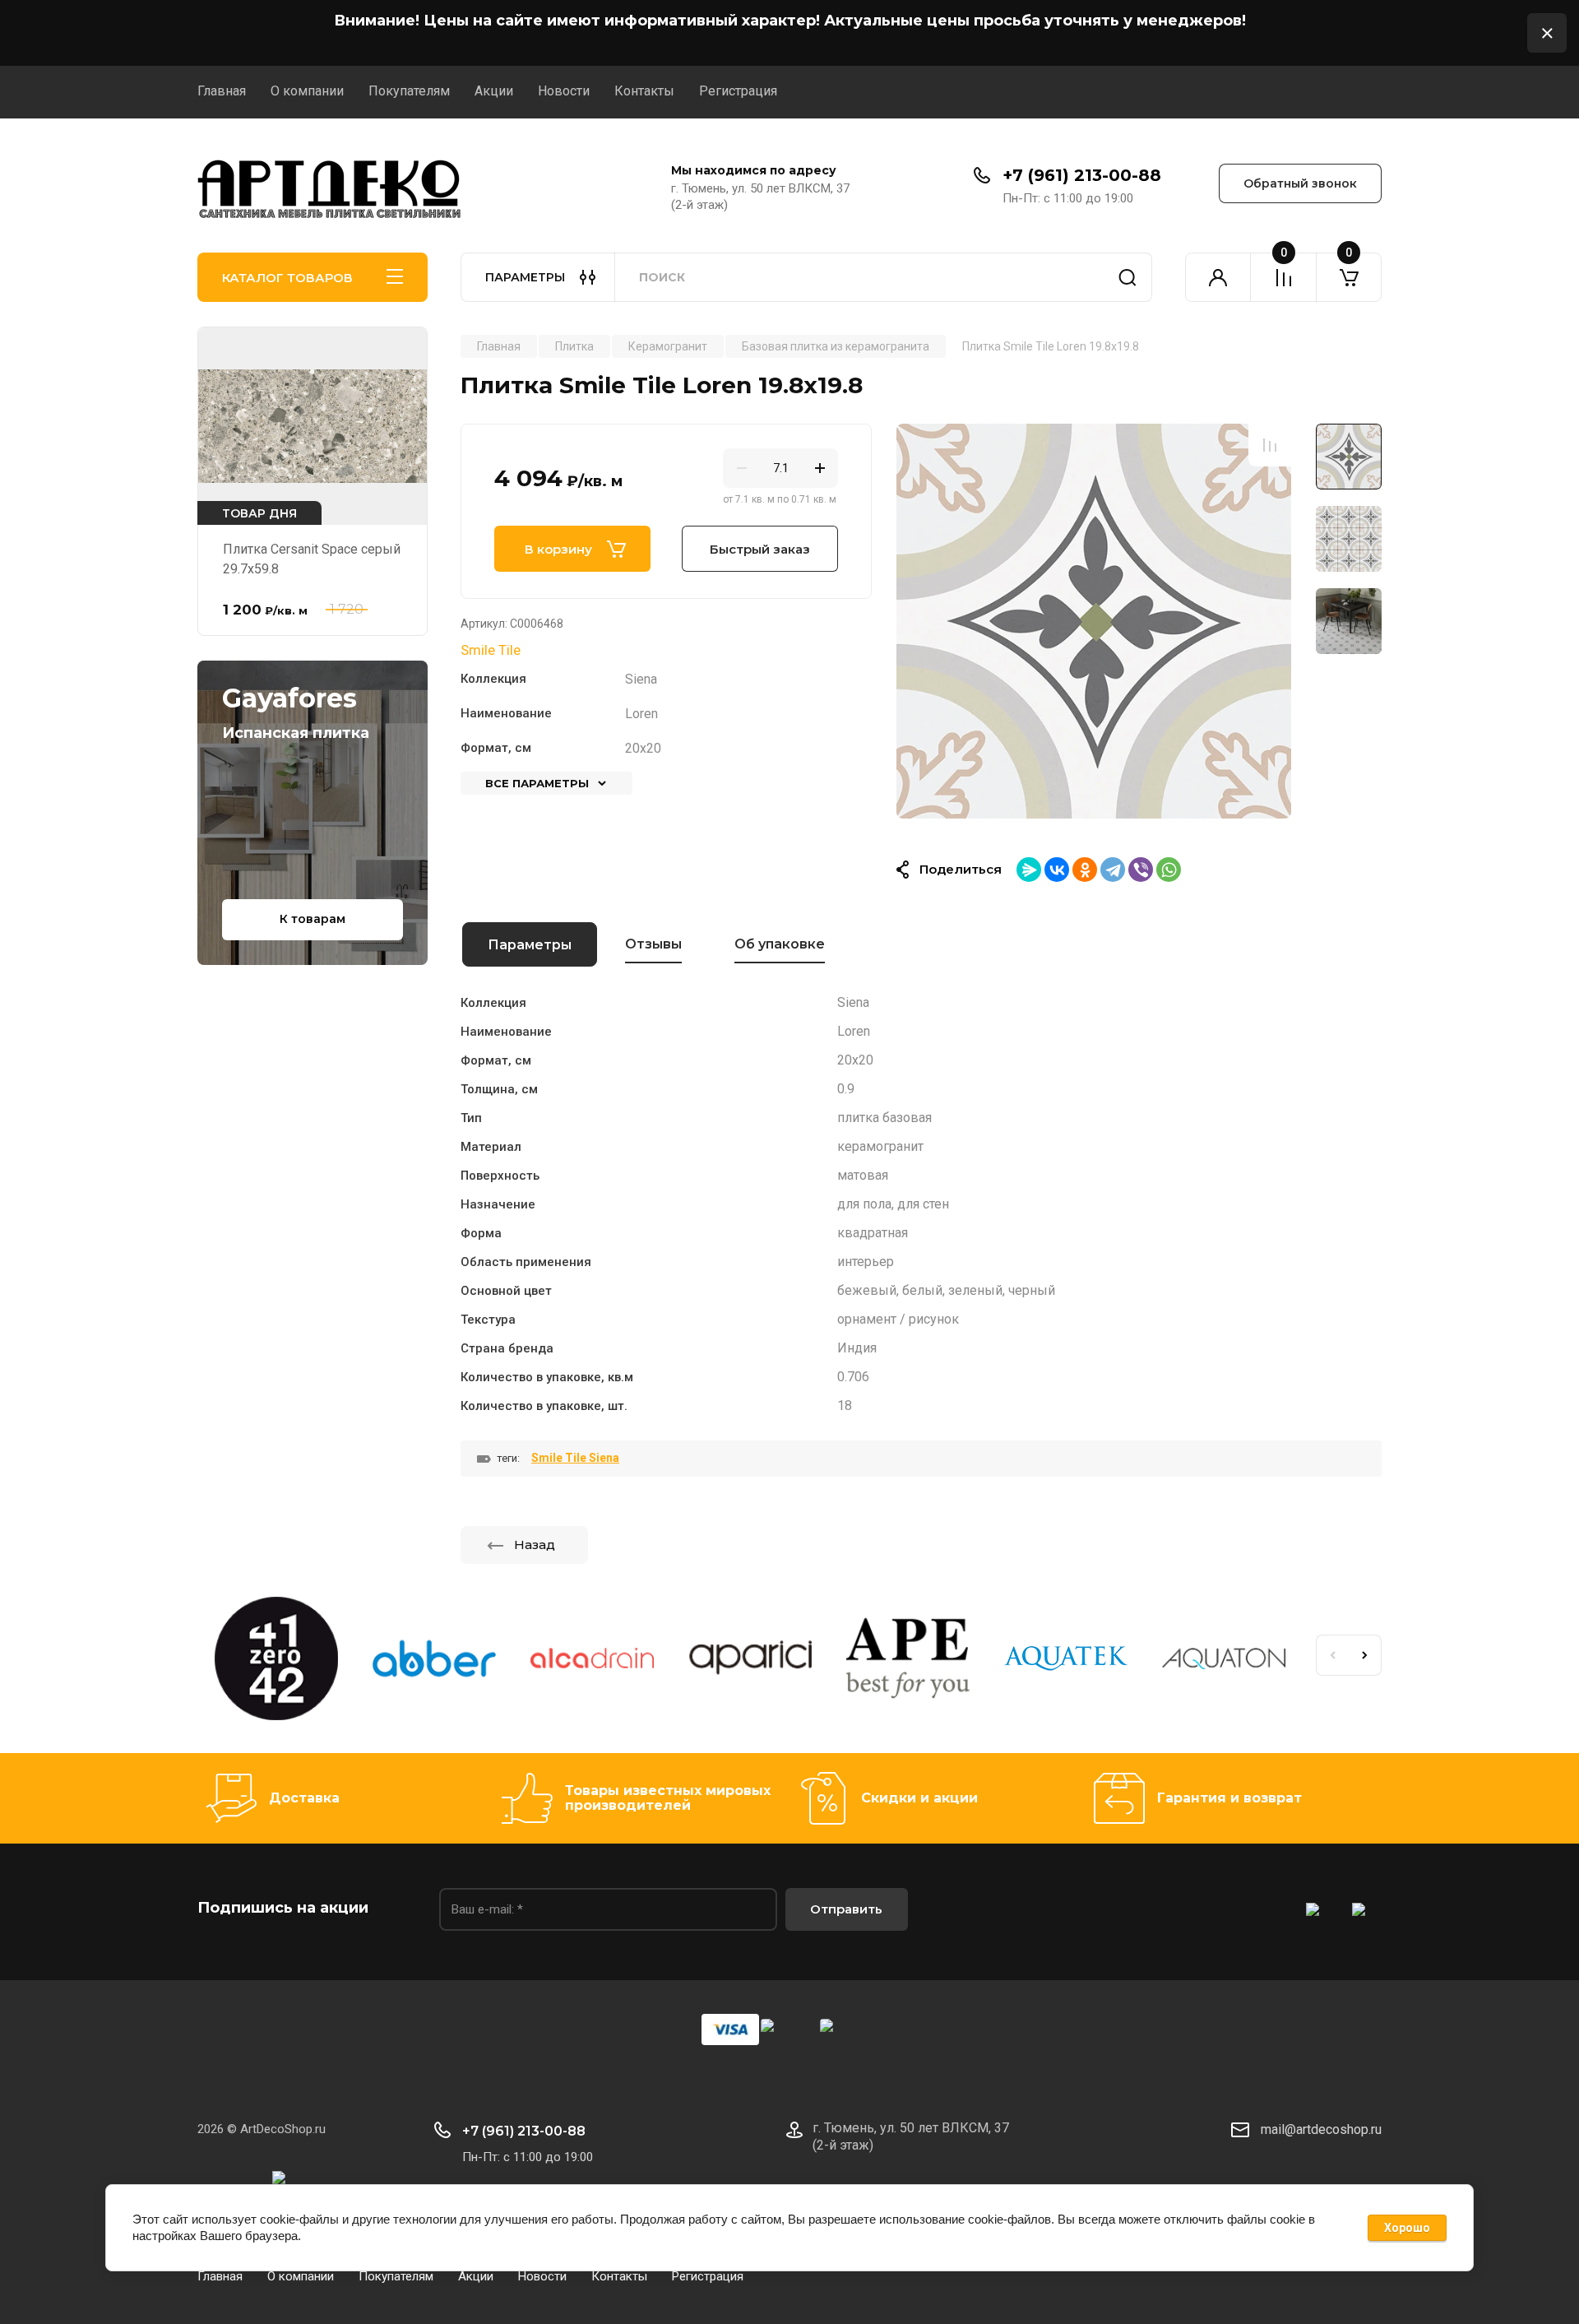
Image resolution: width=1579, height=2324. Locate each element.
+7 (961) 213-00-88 (1082, 175)
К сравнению (1270, 445)
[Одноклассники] (1085, 870)
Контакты (644, 91)
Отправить (846, 1909)
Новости (564, 91)
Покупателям (409, 91)
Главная (222, 91)
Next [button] (1365, 1655)
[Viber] (1141, 870)
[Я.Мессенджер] (1029, 870)
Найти (1128, 277)
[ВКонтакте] (1057, 870)
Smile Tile (491, 650)
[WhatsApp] (1169, 870)
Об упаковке (780, 944)
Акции (494, 91)
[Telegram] (1113, 870)
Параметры (530, 945)
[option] (1094, 621)
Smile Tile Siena (575, 1458)
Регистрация (738, 91)
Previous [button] (1332, 1655)
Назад (535, 1545)
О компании (307, 91)
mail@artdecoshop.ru (1321, 2129)
